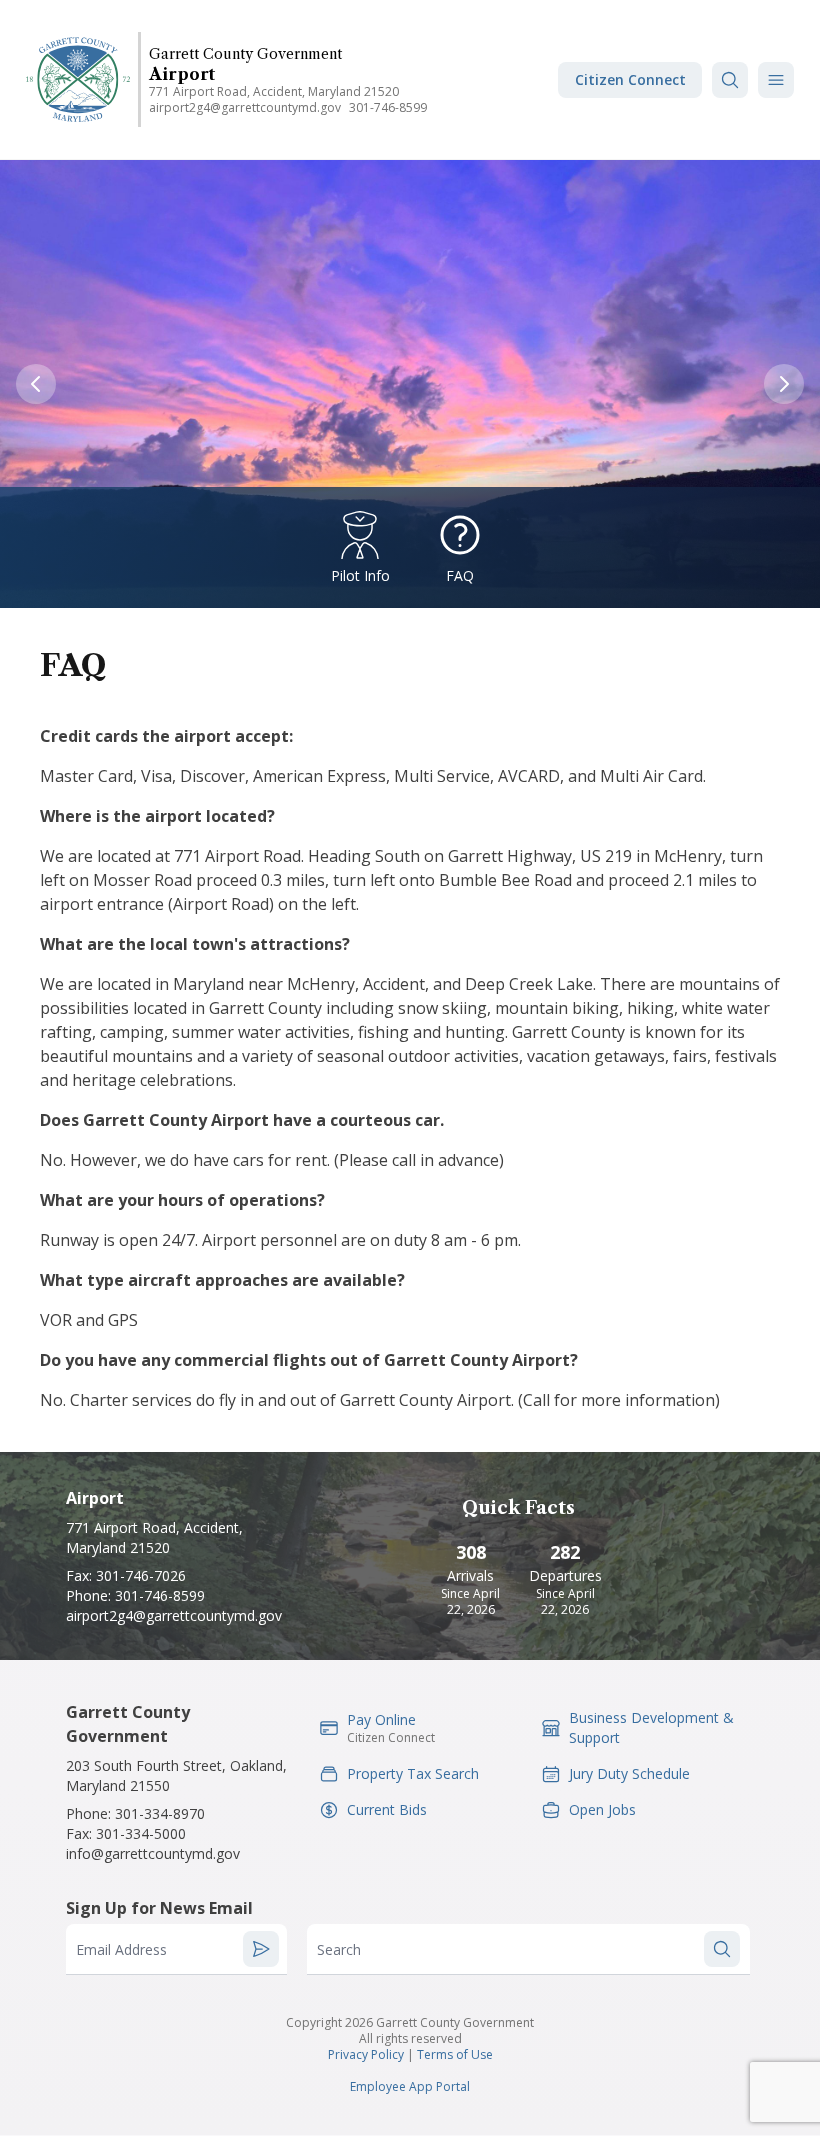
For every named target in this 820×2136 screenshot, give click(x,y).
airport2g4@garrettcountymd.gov (245, 107)
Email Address (121, 1949)
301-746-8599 (388, 107)
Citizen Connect (630, 79)
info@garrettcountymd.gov (153, 1853)
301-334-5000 (141, 1833)
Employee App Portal (410, 2086)
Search (339, 1949)
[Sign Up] (261, 1949)
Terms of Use (455, 2054)
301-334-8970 (160, 1813)
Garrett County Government (245, 54)
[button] (776, 80)
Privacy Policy (366, 2054)
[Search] (730, 80)
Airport (182, 74)
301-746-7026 (141, 1575)
